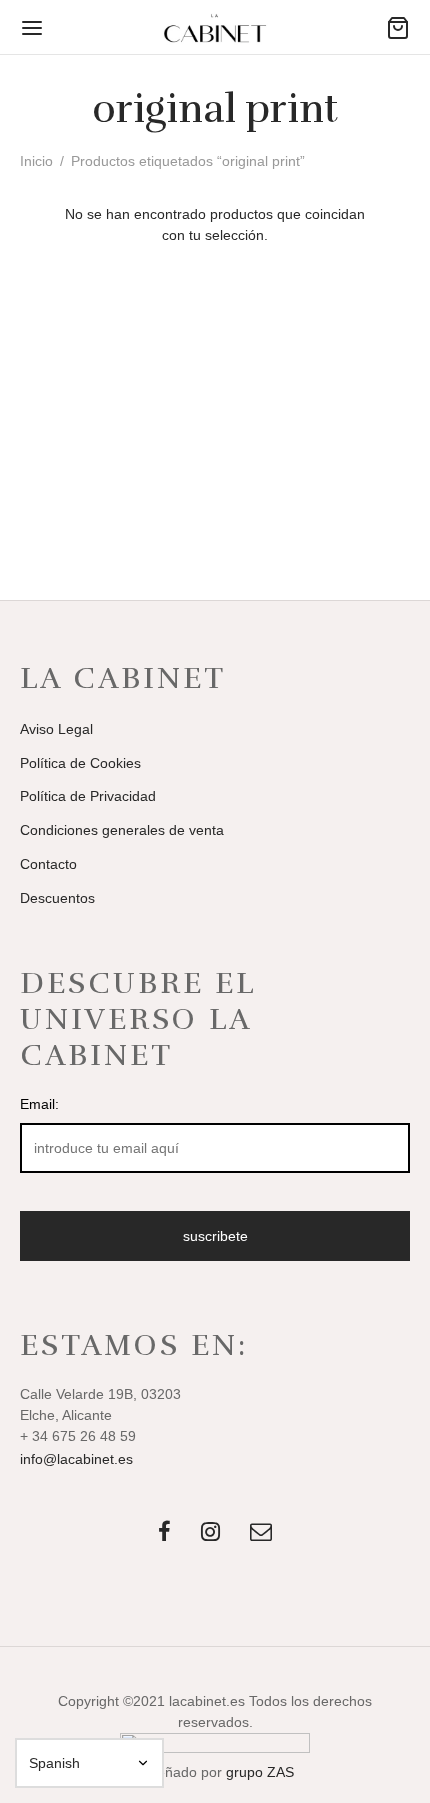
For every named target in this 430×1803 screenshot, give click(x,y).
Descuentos (57, 898)
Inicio (36, 161)
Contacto (48, 864)
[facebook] (164, 1533)
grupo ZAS (260, 1772)
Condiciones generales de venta (122, 830)
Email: (39, 1104)
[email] (261, 1533)
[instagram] (210, 1533)
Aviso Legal (56, 729)
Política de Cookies (80, 763)
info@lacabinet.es (76, 1459)
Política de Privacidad (88, 796)
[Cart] (398, 28)
